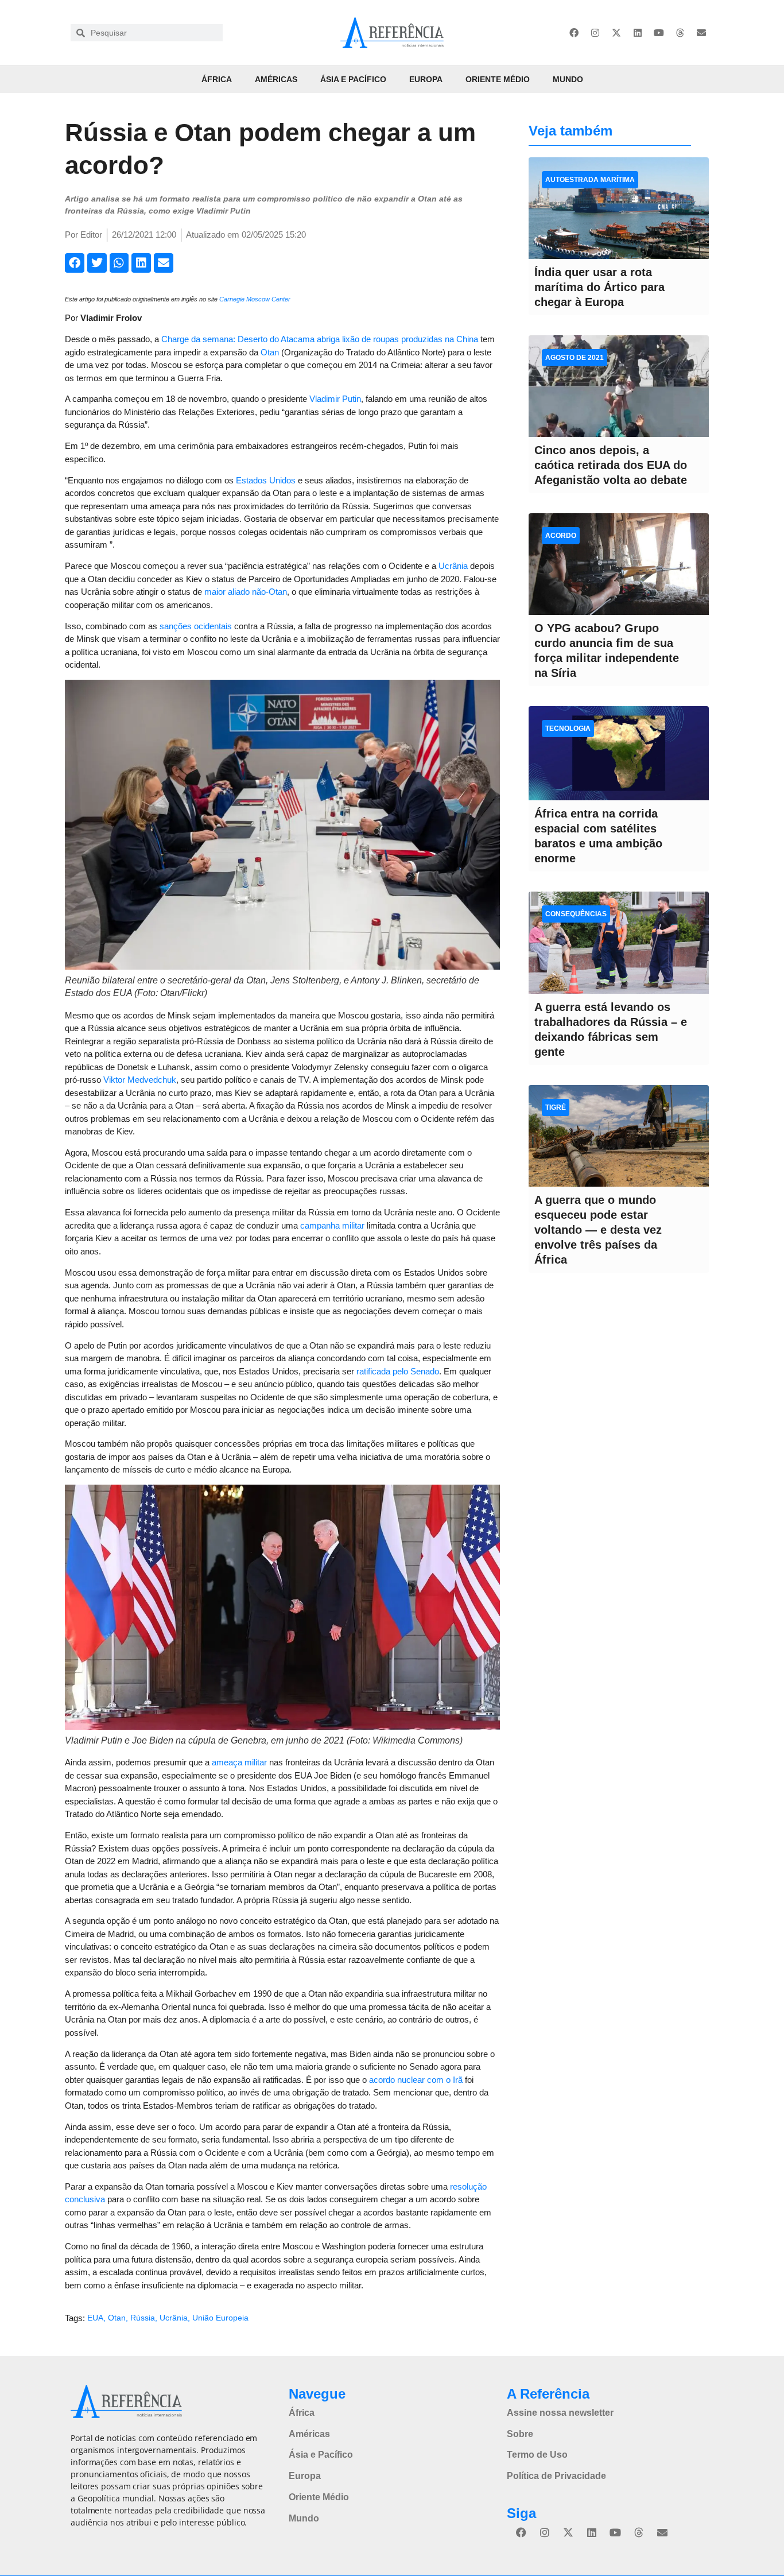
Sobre (520, 2434)
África (217, 79)
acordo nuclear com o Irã (416, 2080)
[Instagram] (595, 33)
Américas (276, 79)
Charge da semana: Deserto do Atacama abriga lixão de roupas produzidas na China (320, 339)
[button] (75, 263)
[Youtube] (659, 33)
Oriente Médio (498, 79)
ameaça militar (239, 1762)
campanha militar (332, 1225)
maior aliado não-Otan (246, 592)
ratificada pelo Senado (398, 1371)
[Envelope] (701, 33)
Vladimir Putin (335, 399)
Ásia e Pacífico (353, 79)
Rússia (143, 2318)
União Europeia (220, 2318)
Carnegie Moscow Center (255, 299)
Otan (270, 352)
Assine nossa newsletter (560, 2413)
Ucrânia (453, 566)
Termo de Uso (537, 2455)
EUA (95, 2318)
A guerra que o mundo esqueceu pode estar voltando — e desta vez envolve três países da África (598, 1230)
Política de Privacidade (556, 2476)
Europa (426, 79)
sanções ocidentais (196, 626)
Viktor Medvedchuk (140, 1080)
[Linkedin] (638, 33)
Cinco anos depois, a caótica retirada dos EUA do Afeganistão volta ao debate (611, 465)
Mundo (568, 79)
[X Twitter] (616, 33)
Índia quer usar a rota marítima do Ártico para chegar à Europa (599, 287)
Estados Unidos (266, 480)
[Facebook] (574, 33)
